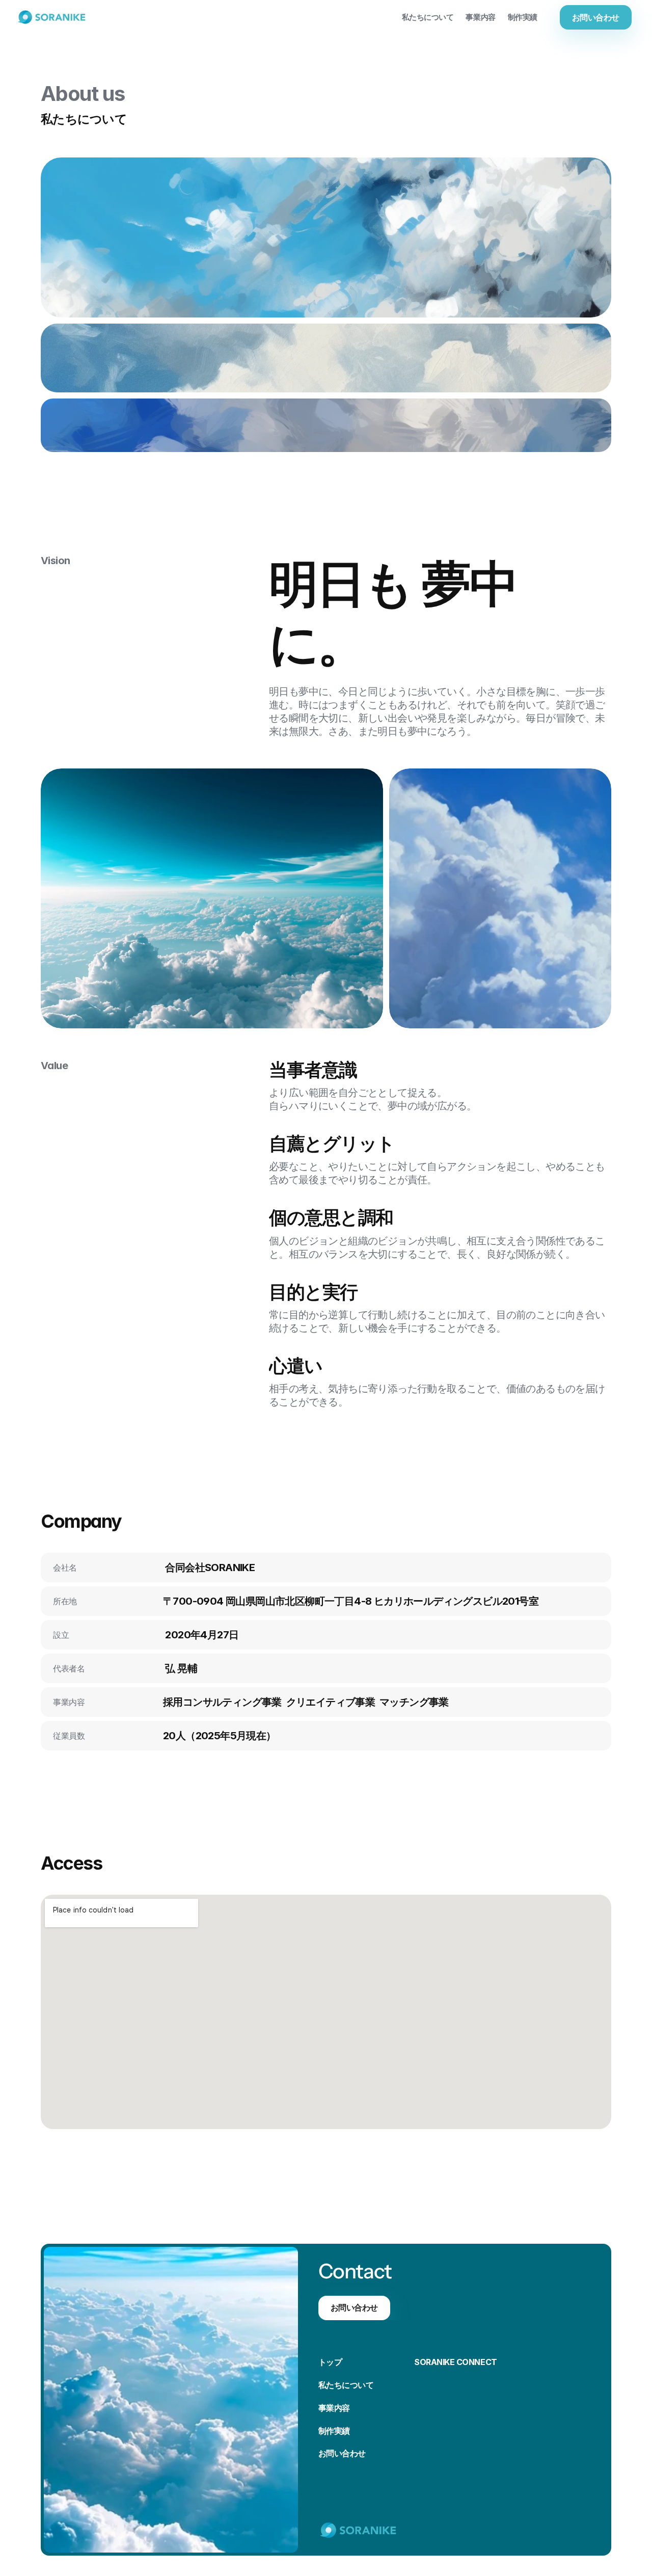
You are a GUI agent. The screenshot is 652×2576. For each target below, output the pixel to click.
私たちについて (346, 2385)
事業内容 (334, 2408)
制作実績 (334, 2431)
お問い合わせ (342, 2453)
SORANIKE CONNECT (455, 2362)
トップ (330, 2362)
